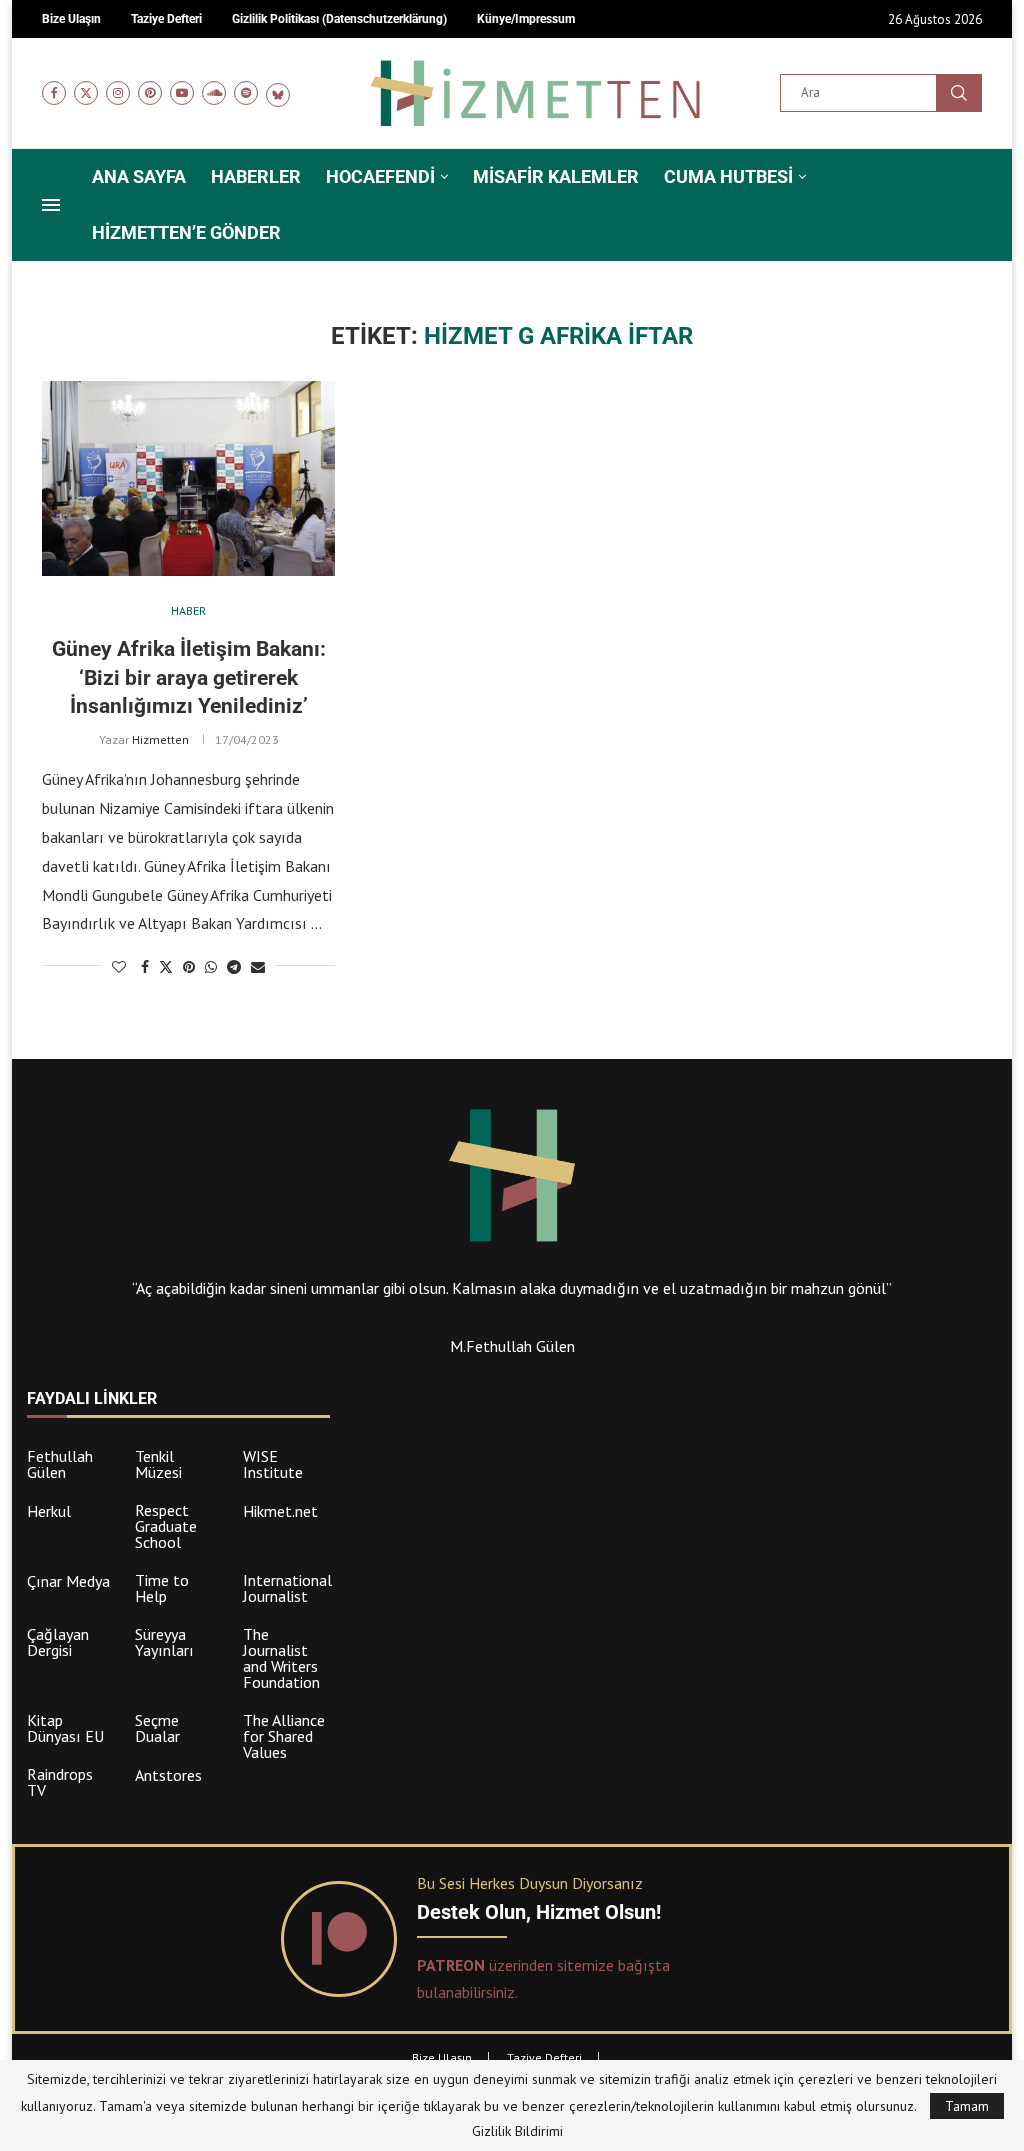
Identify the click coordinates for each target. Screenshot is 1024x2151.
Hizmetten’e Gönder (186, 232)
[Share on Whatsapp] (211, 967)
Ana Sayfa (139, 176)
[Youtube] (182, 93)
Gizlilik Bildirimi (517, 2131)
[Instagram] (118, 93)
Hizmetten (160, 739)
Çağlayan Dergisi (58, 1642)
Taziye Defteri (544, 2057)
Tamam (967, 2106)
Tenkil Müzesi (158, 1464)
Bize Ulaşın (442, 2057)
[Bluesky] (278, 93)
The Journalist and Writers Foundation (281, 1658)
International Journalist (287, 1588)
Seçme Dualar (157, 1728)
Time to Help (162, 1588)
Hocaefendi (380, 176)
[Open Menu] (51, 205)
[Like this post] (119, 967)
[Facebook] (54, 93)
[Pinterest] (150, 93)
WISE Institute (273, 1464)
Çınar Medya (68, 1581)
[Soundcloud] (214, 93)
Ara (959, 93)
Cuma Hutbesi (728, 176)
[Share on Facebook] (145, 967)
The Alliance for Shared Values (284, 1736)
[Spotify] (246, 93)
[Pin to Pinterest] (189, 967)
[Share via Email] (258, 967)
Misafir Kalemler (556, 176)
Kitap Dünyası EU (65, 1728)
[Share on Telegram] (234, 967)
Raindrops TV (60, 1782)
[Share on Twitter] (166, 967)
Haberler (256, 176)
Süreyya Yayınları (164, 1642)
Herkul (49, 1511)
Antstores (168, 1775)
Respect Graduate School (166, 1526)
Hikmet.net (280, 1511)
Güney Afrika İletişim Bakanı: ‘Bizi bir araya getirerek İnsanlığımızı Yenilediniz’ (189, 677)
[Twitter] (86, 93)
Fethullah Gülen (60, 1464)
